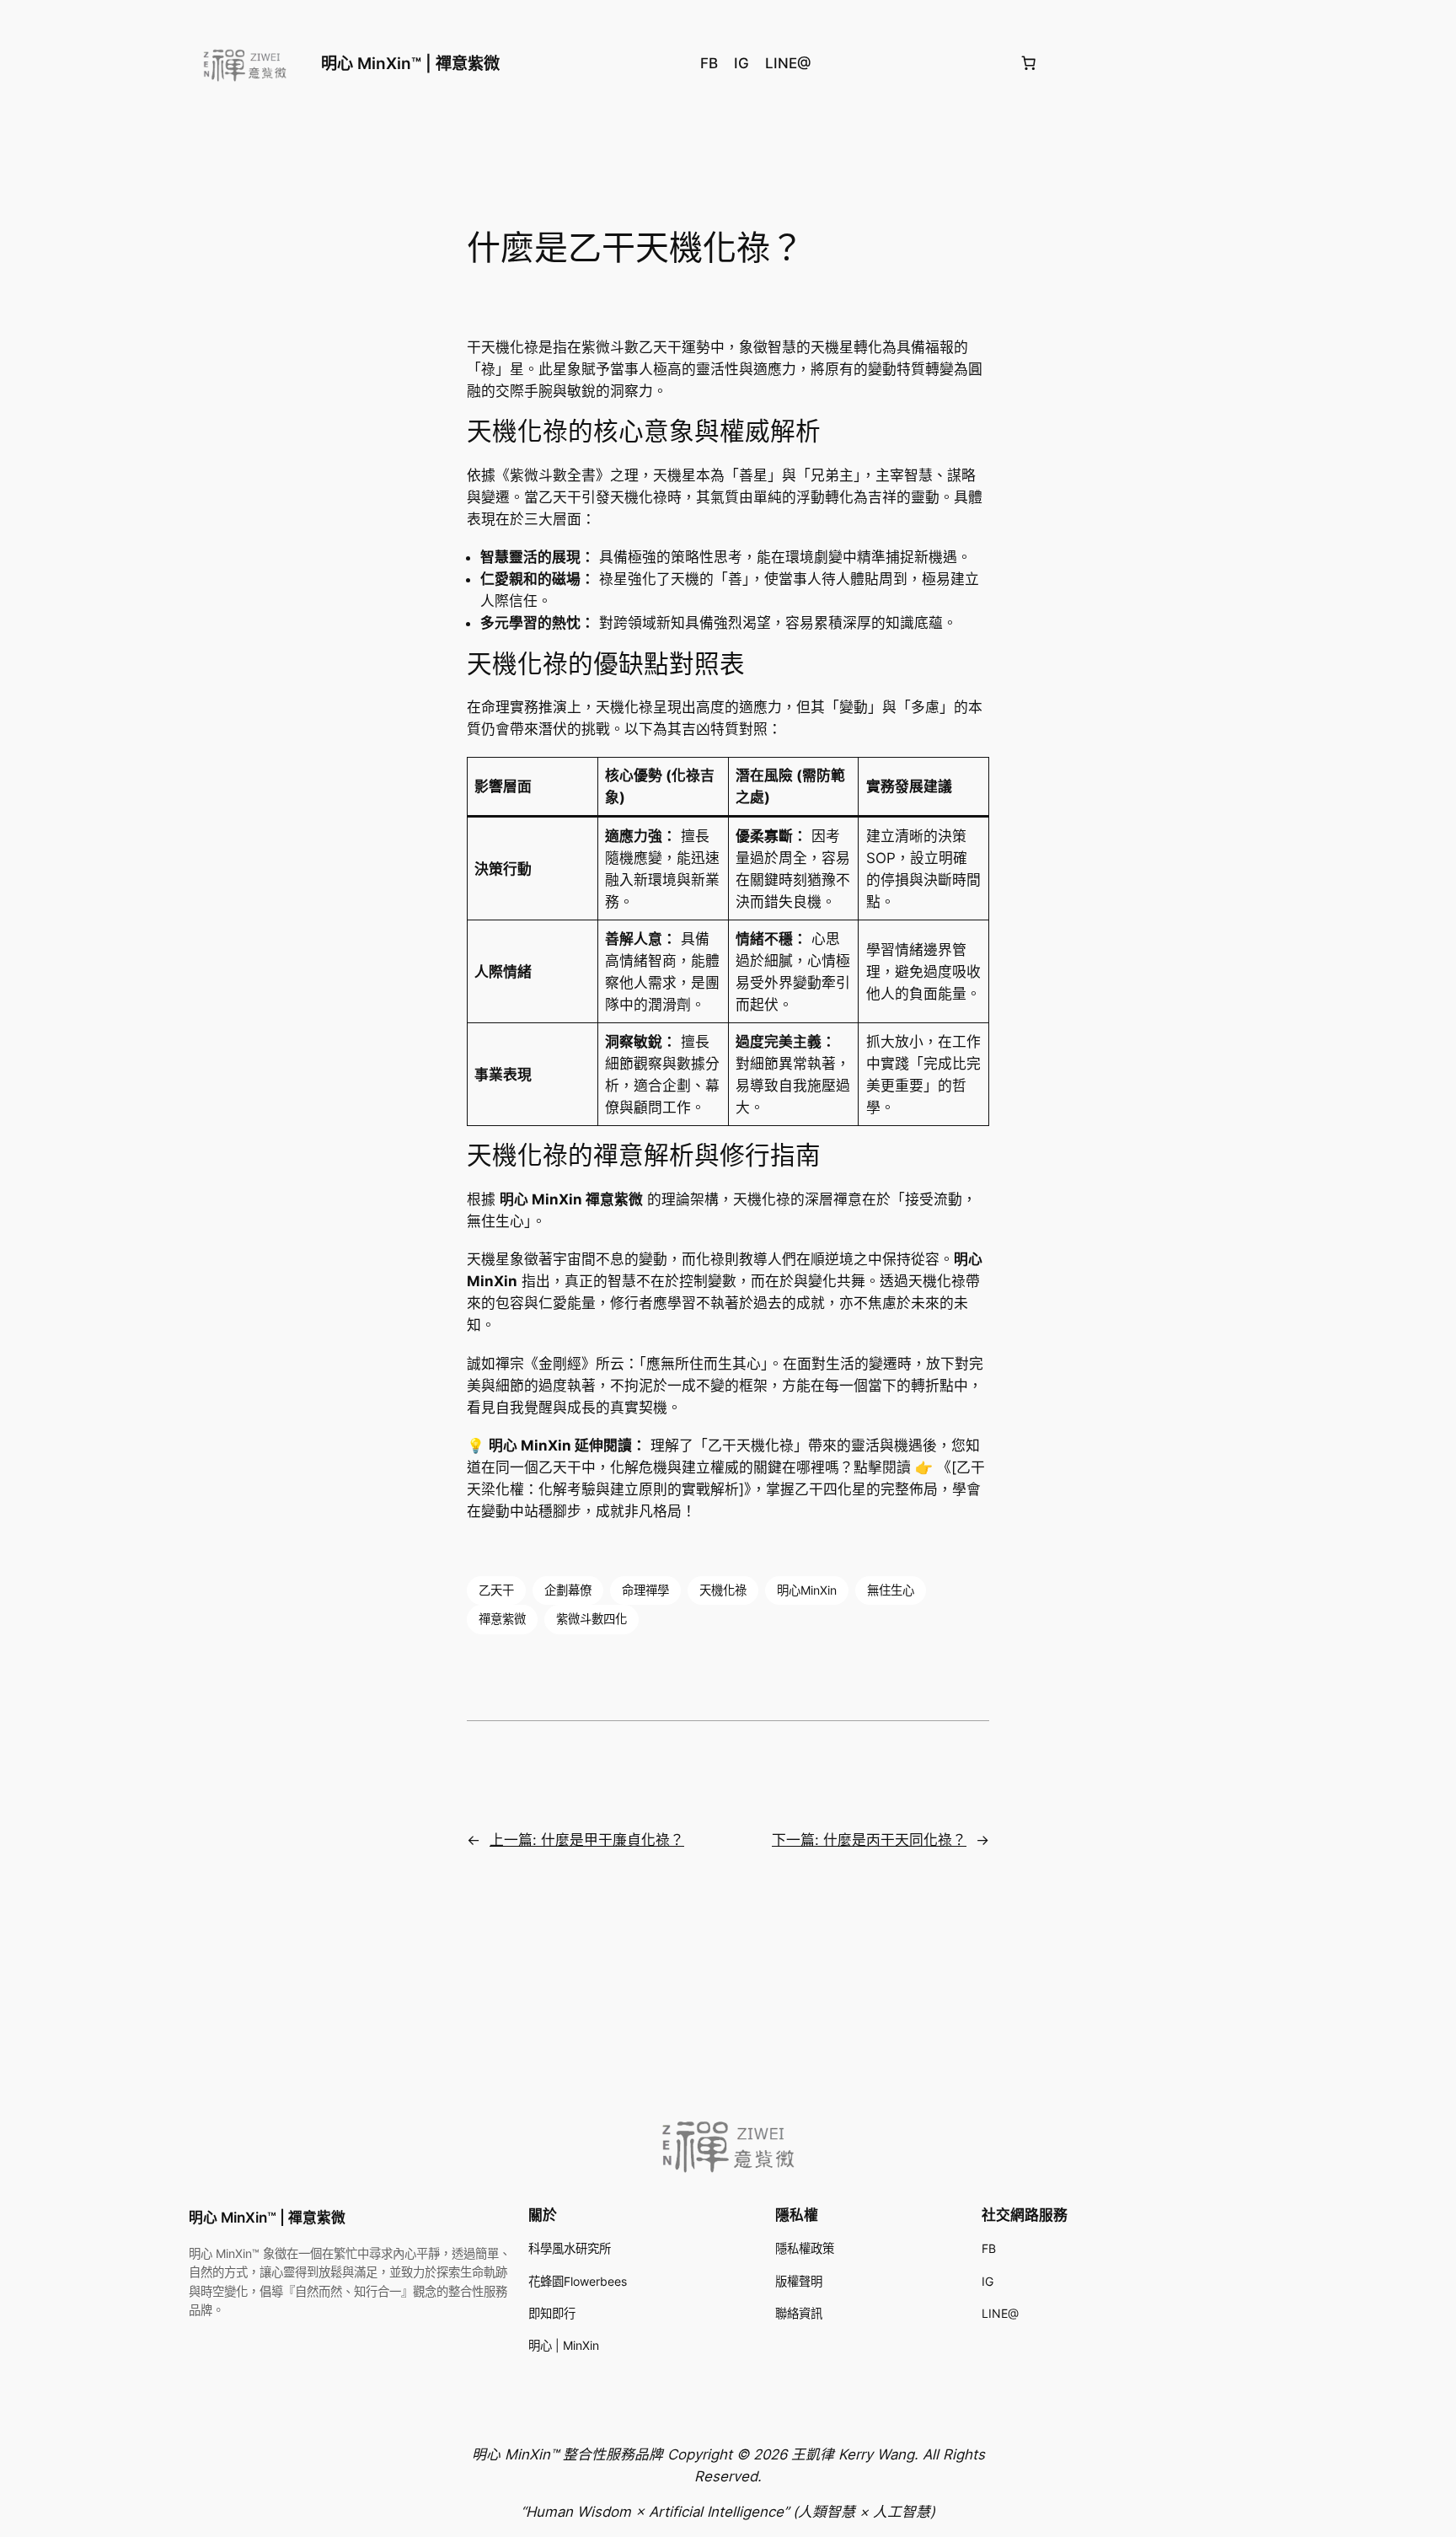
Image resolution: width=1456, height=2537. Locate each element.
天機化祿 (723, 1590)
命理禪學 (645, 1590)
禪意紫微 (502, 1619)
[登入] (1260, 64)
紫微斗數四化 (591, 1619)
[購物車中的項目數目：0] (1028, 63)
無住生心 (891, 1590)
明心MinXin (807, 1590)
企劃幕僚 (568, 1590)
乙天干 (496, 1590)
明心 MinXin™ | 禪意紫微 (410, 63)
